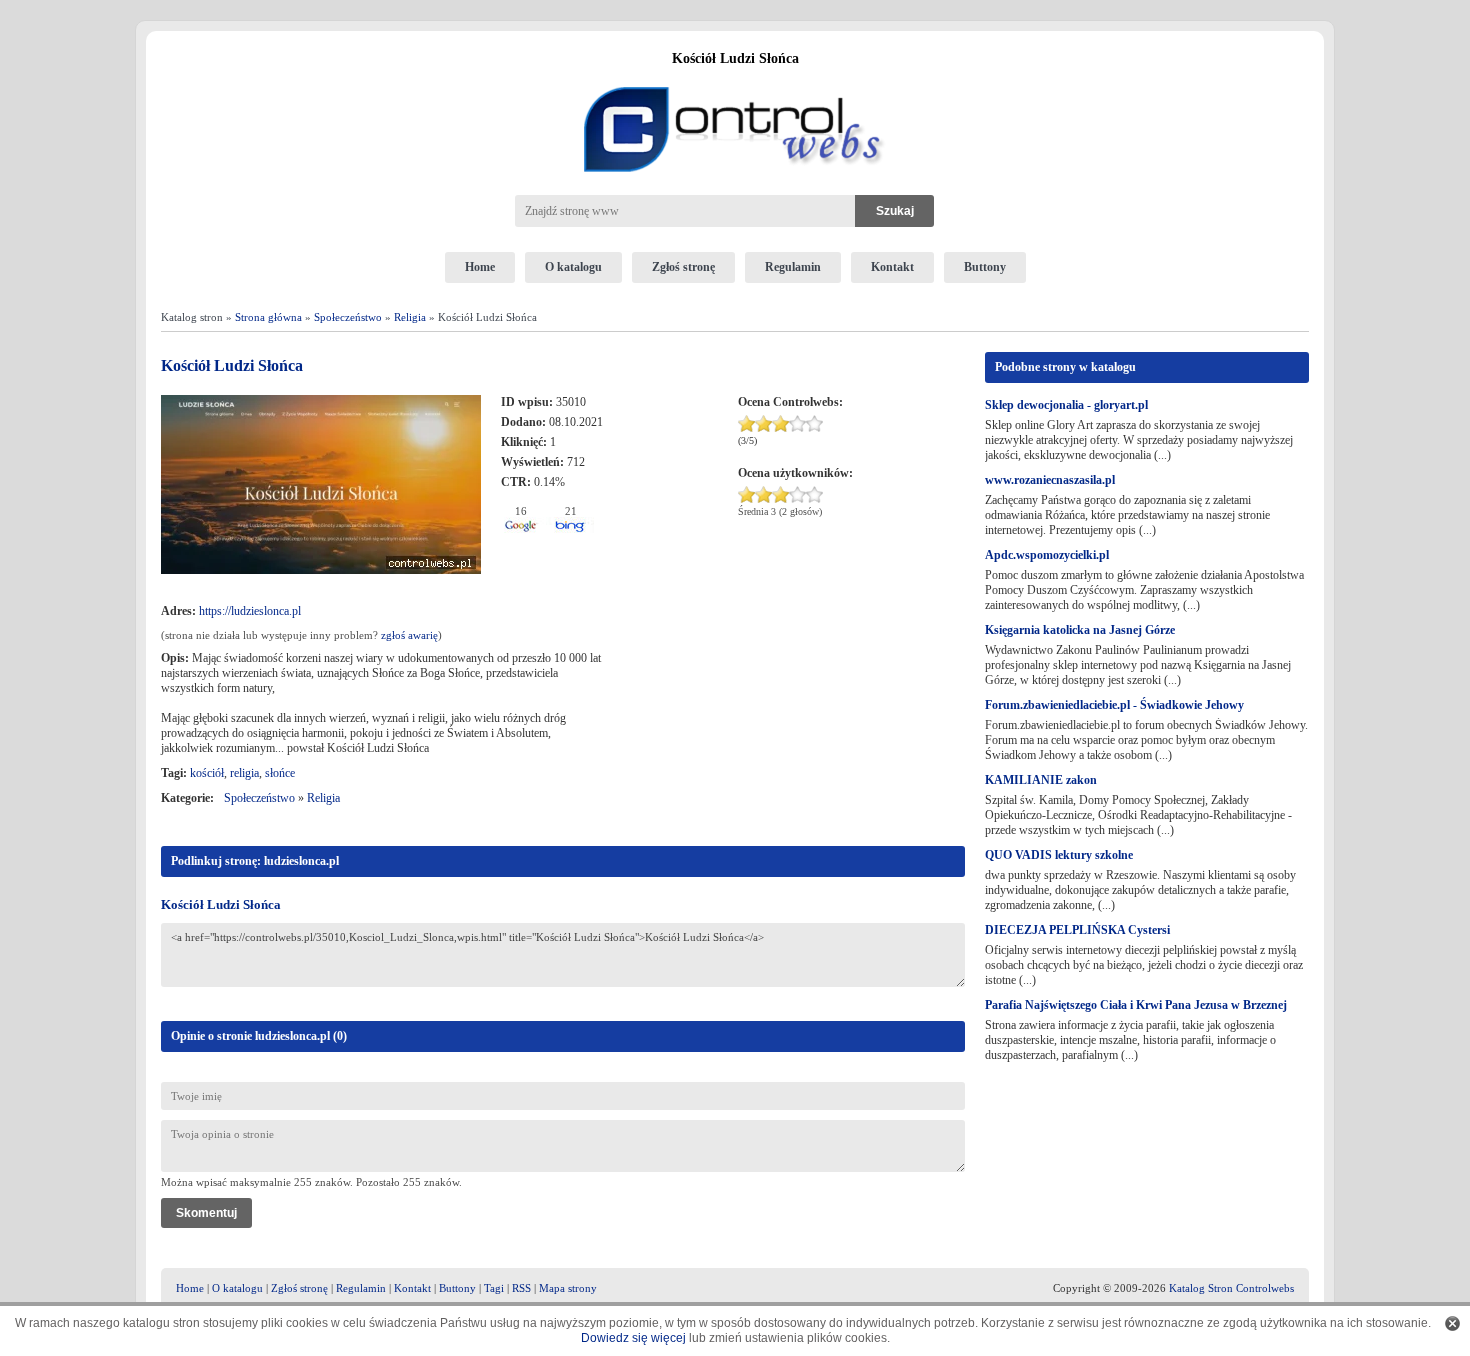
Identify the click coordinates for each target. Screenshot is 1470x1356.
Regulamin (793, 267)
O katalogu (573, 267)
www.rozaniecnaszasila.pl (1050, 480)
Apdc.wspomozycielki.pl (1047, 555)
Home (480, 267)
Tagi (494, 1288)
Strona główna (268, 317)
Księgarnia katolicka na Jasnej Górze (1080, 630)
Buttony (985, 267)
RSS (521, 1288)
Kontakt (892, 267)
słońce (280, 773)
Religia (410, 317)
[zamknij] (1452, 1323)
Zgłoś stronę (683, 267)
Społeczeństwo (348, 317)
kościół (207, 773)
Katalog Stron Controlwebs (1231, 1288)
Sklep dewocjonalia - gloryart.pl (1066, 405)
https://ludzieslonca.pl (250, 611)
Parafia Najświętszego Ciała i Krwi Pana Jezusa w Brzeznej (1136, 1005)
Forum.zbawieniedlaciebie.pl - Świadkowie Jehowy (1114, 705)
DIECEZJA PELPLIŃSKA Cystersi (1077, 930)
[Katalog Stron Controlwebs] (735, 79)
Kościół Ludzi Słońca (221, 904)
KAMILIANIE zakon (1041, 780)
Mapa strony (568, 1288)
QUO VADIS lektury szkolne (1059, 855)
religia (244, 773)
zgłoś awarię (409, 635)
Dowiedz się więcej (633, 1338)
